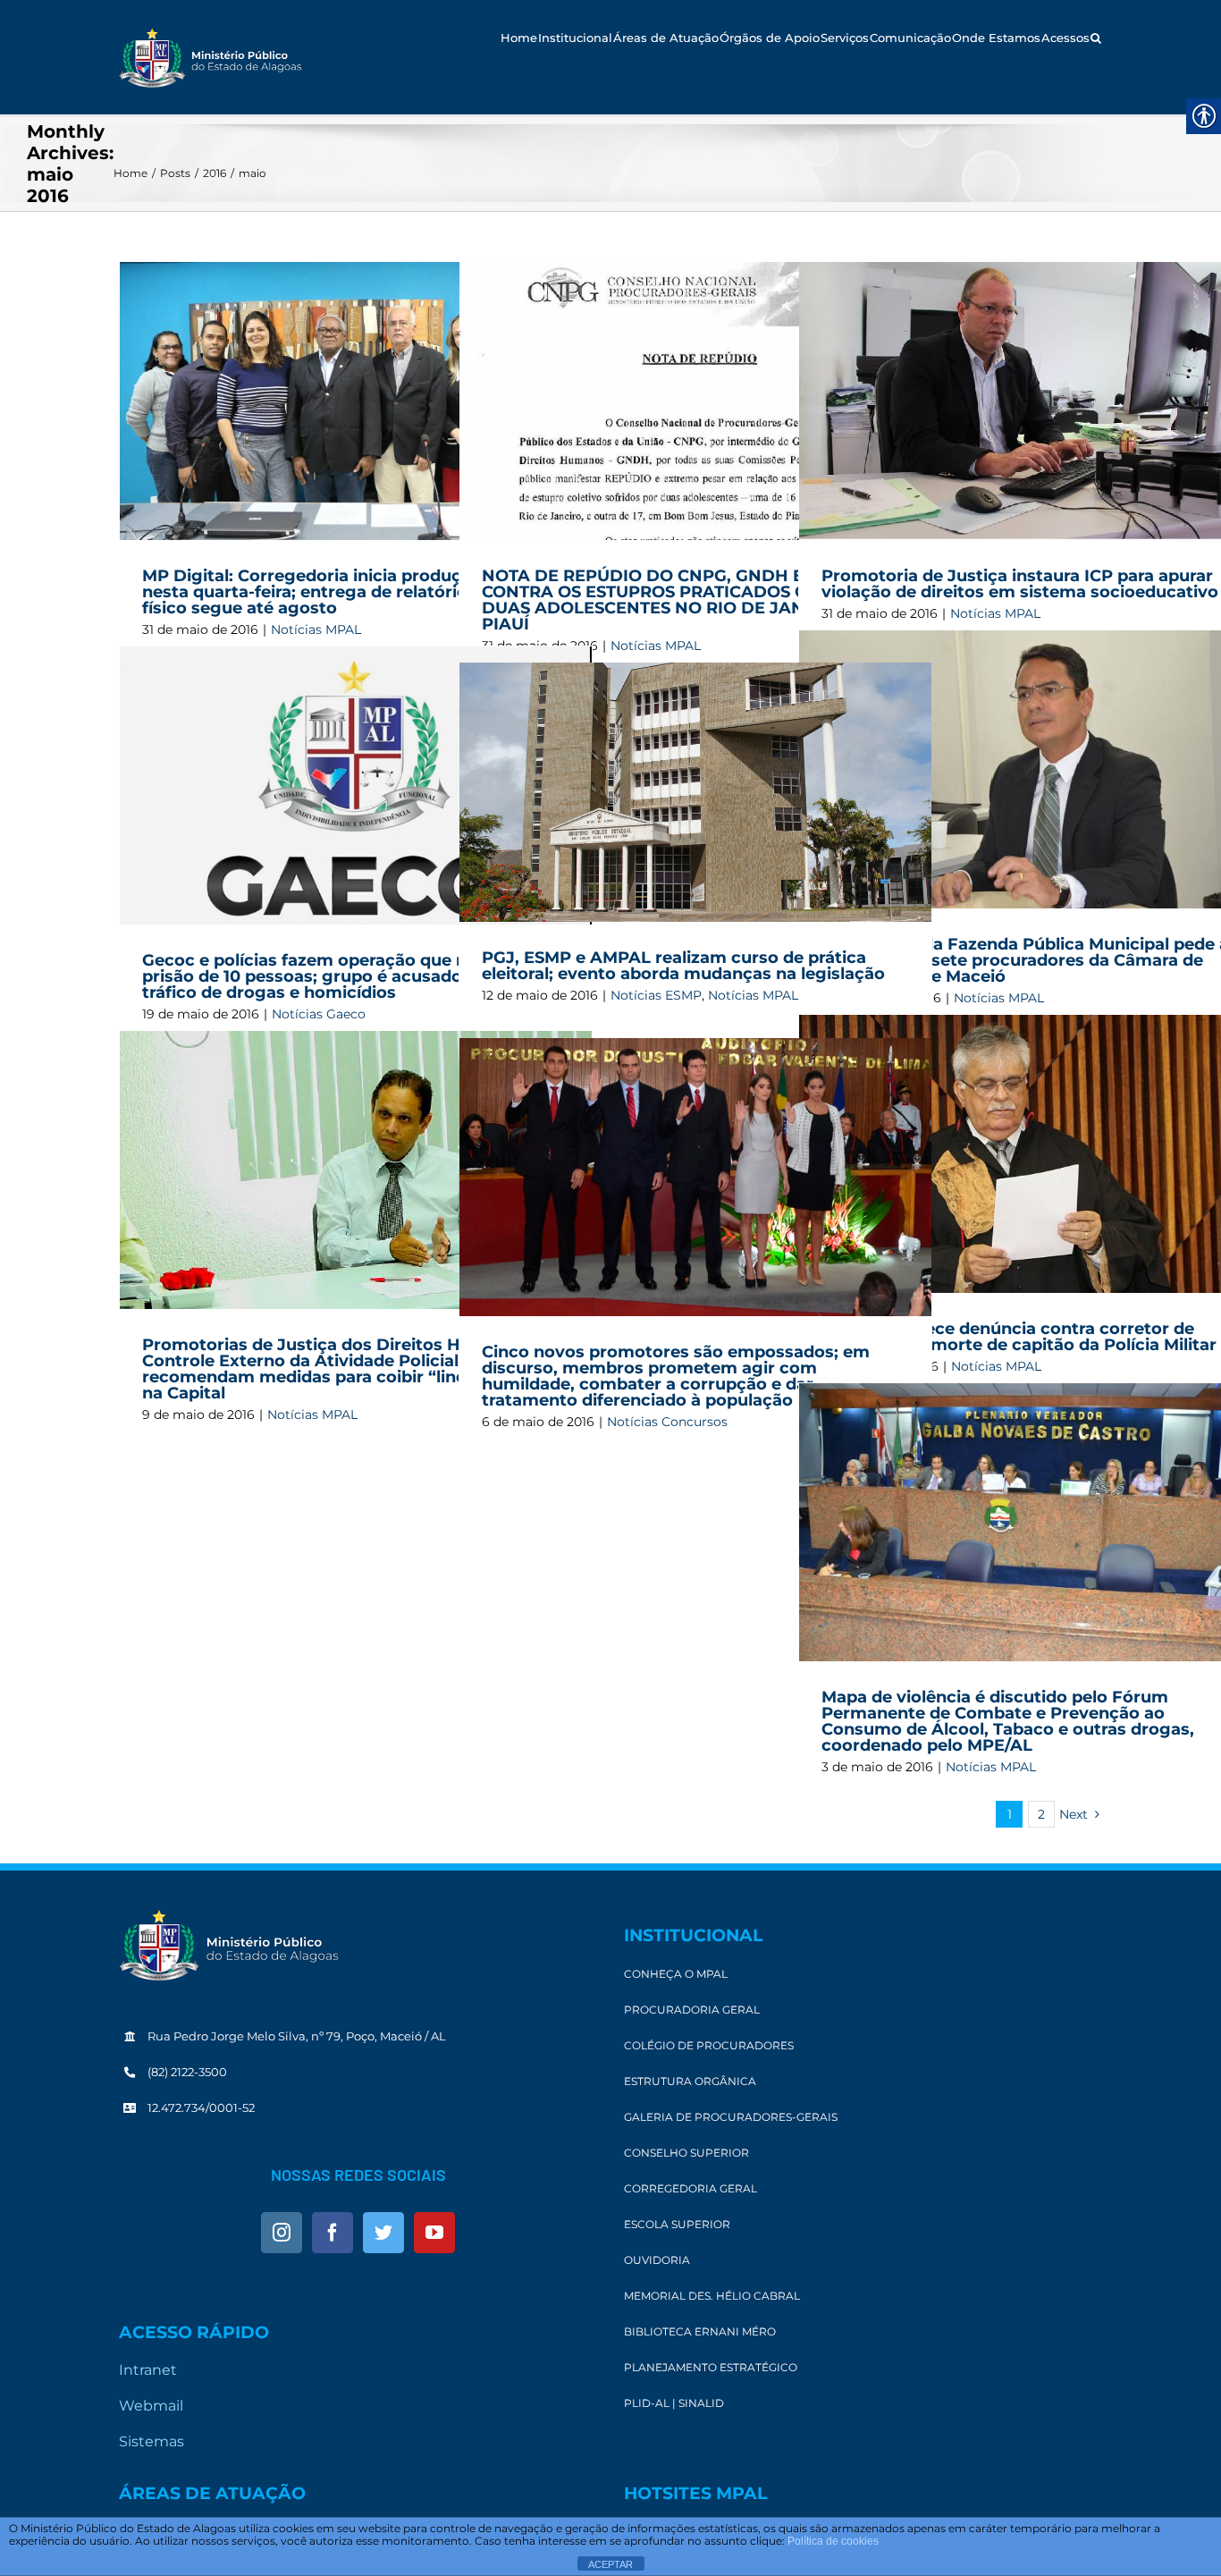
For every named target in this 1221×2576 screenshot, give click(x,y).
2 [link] (1041, 1814)
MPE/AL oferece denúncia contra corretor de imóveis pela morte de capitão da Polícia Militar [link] (1019, 1337)
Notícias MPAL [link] (753, 995)
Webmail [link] (151, 2406)
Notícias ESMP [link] (656, 995)
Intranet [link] (148, 2370)
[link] (210, 58)
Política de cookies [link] (833, 2541)
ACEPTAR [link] (610, 2564)
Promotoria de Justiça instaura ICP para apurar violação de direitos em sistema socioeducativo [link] (1020, 584)
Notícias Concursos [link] (667, 1422)
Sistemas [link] (152, 2441)
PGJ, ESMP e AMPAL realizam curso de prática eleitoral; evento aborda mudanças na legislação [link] (683, 966)
